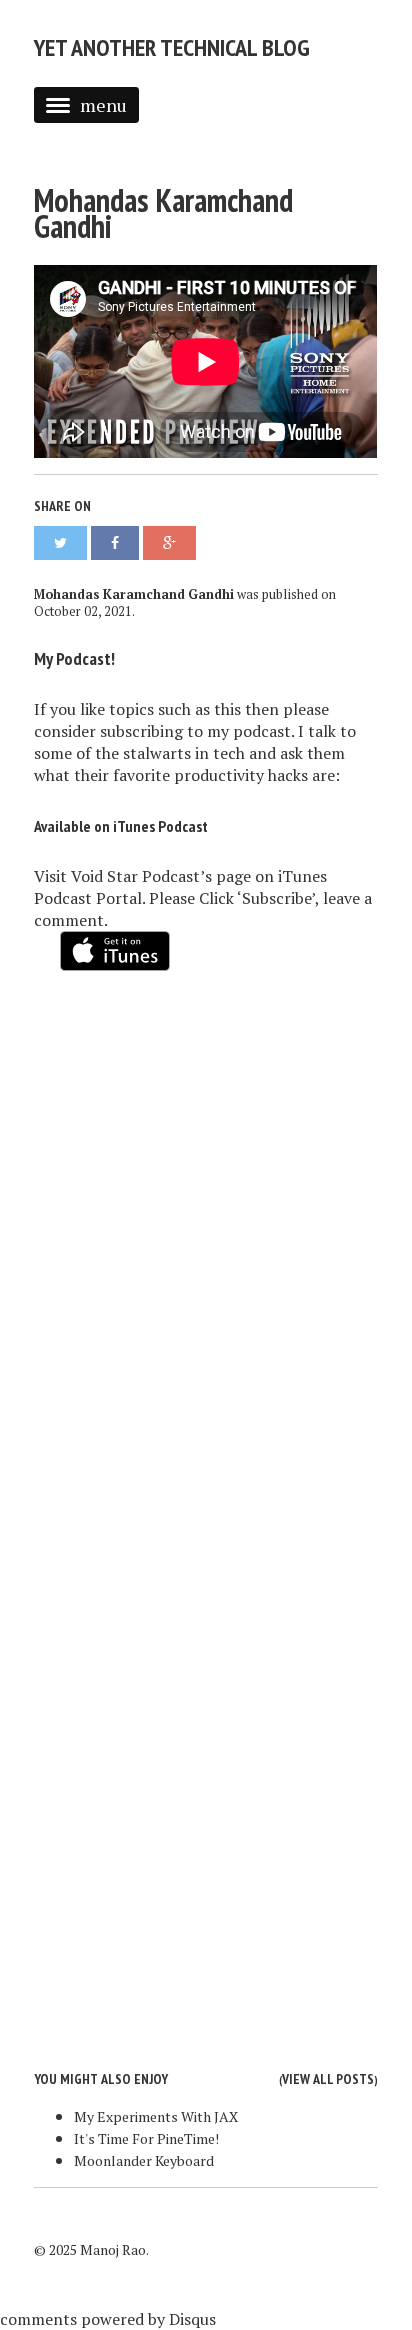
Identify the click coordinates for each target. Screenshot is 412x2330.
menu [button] (103, 105)
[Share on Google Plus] (169, 543)
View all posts (328, 2079)
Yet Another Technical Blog (172, 47)
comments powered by (108, 2319)
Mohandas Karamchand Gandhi (163, 213)
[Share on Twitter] (60, 543)
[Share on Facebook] (115, 543)
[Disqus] (205, 1247)
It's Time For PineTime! (146, 2138)
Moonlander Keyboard (144, 2160)
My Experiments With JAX (156, 2116)
